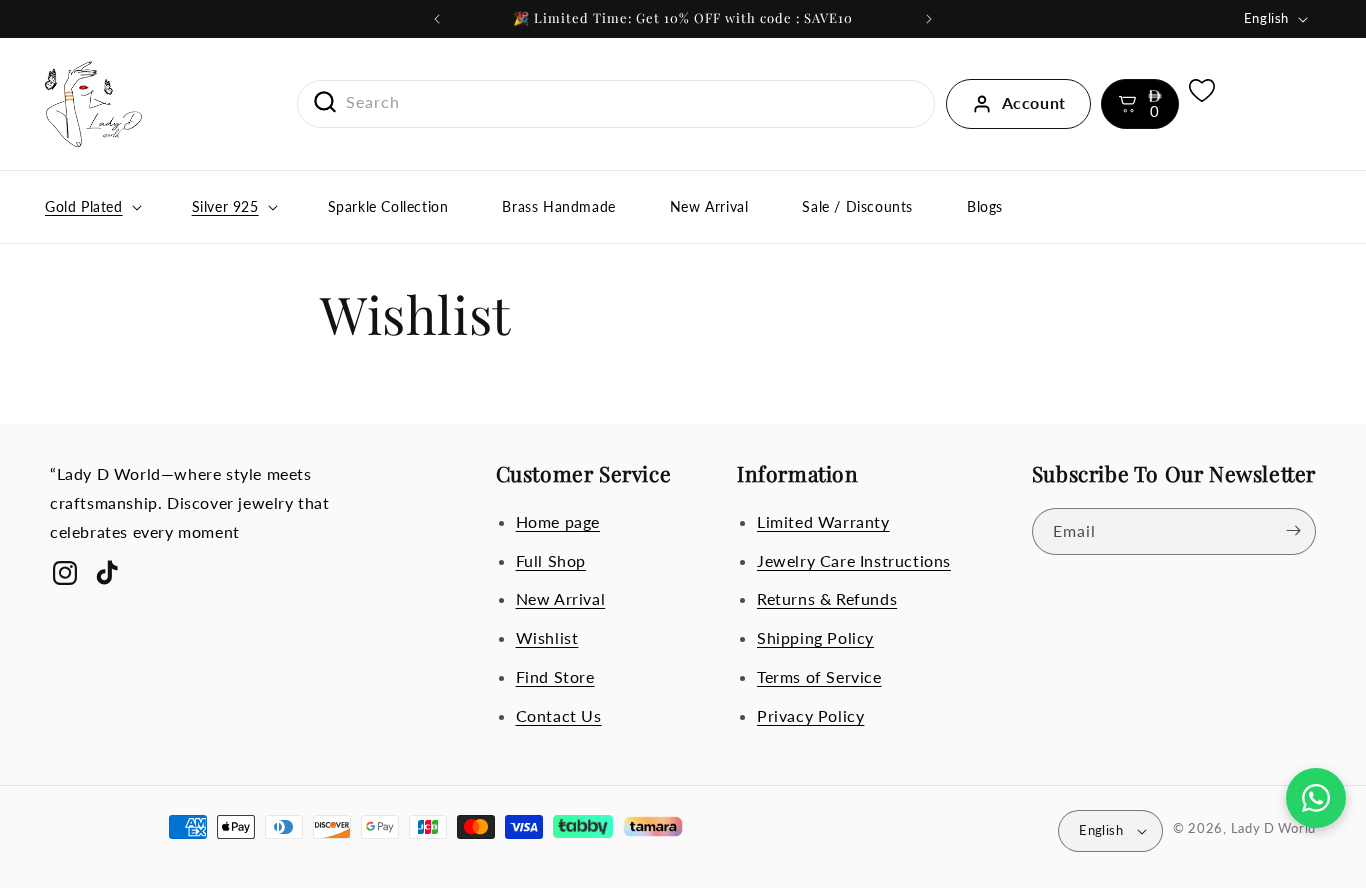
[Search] (318, 102)
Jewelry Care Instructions (854, 559)
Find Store (555, 675)
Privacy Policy (810, 714)
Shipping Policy (815, 637)
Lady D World (1273, 828)
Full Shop (551, 559)
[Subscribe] (1293, 530)
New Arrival (561, 598)
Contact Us (559, 714)
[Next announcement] (929, 19)
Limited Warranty (823, 520)
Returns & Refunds (827, 598)
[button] (1140, 104)
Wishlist (547, 637)
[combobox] (616, 102)
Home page (558, 520)
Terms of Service (819, 675)
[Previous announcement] (437, 19)
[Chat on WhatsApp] (1316, 798)
